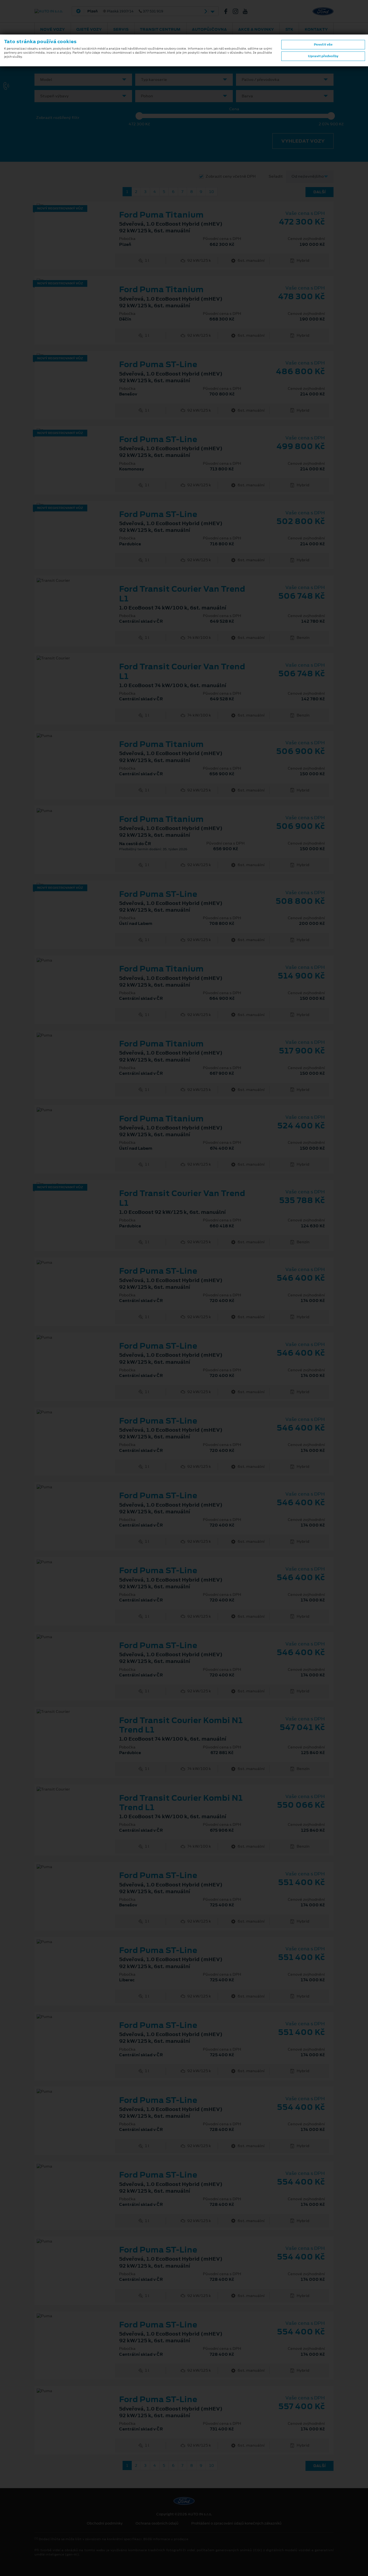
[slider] (139, 116)
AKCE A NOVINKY (256, 29)
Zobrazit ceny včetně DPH (231, 176)
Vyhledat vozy (303, 141)
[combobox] (83, 80)
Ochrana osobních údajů (157, 2523)
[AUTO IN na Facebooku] (228, 11)
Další (320, 192)
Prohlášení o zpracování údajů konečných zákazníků (236, 2523)
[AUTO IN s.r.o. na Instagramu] (238, 11)
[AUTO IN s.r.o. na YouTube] (247, 11)
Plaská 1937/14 (125, 11)
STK (289, 29)
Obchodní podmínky (105, 2523)
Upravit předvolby (323, 56)
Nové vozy (53, 29)
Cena (234, 109)
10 (211, 192)
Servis (121, 29)
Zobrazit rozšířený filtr (58, 118)
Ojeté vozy (89, 29)
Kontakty (316, 29)
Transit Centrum (160, 29)
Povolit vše (323, 44)
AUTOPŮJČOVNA (209, 29)
